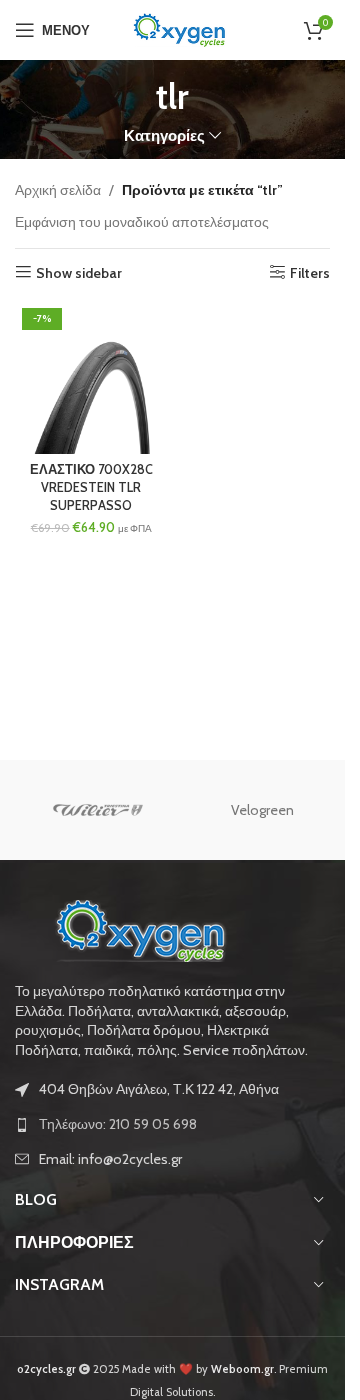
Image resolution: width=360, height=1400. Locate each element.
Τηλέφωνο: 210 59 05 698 (118, 1124)
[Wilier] (97, 810)
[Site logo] (179, 28)
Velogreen (262, 810)
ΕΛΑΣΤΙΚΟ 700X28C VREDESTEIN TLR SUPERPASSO (91, 487)
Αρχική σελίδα (58, 190)
